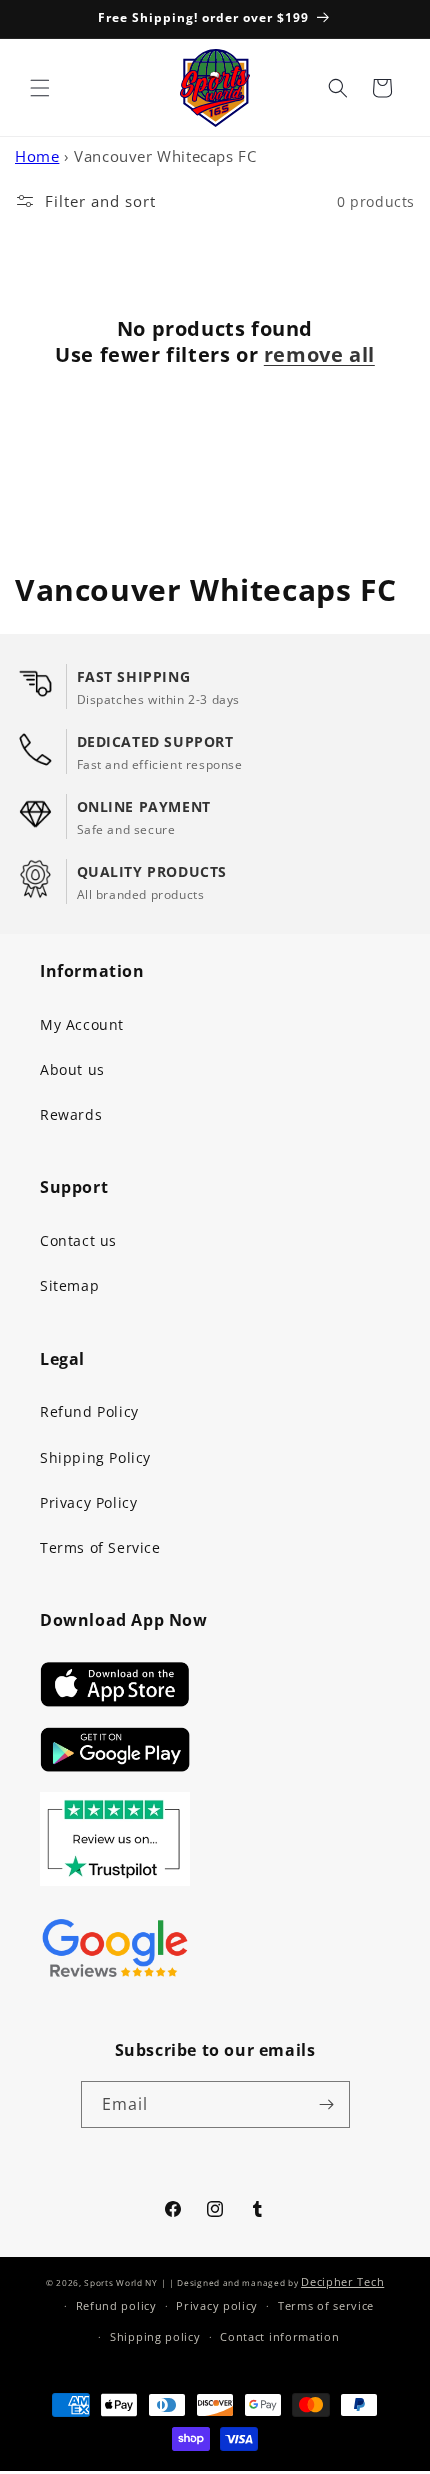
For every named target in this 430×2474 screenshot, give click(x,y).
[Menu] (40, 88)
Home (37, 156)
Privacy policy (217, 2305)
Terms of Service (100, 1547)
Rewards (71, 1114)
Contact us (78, 1240)
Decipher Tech (342, 2281)
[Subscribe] (327, 2104)
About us (72, 1069)
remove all (319, 355)
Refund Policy (89, 1411)
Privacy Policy (88, 1502)
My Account (82, 1024)
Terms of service (326, 2305)
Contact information (279, 2336)
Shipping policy (155, 2336)
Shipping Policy (95, 1457)
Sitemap (69, 1285)
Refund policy (116, 2305)
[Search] (338, 88)
